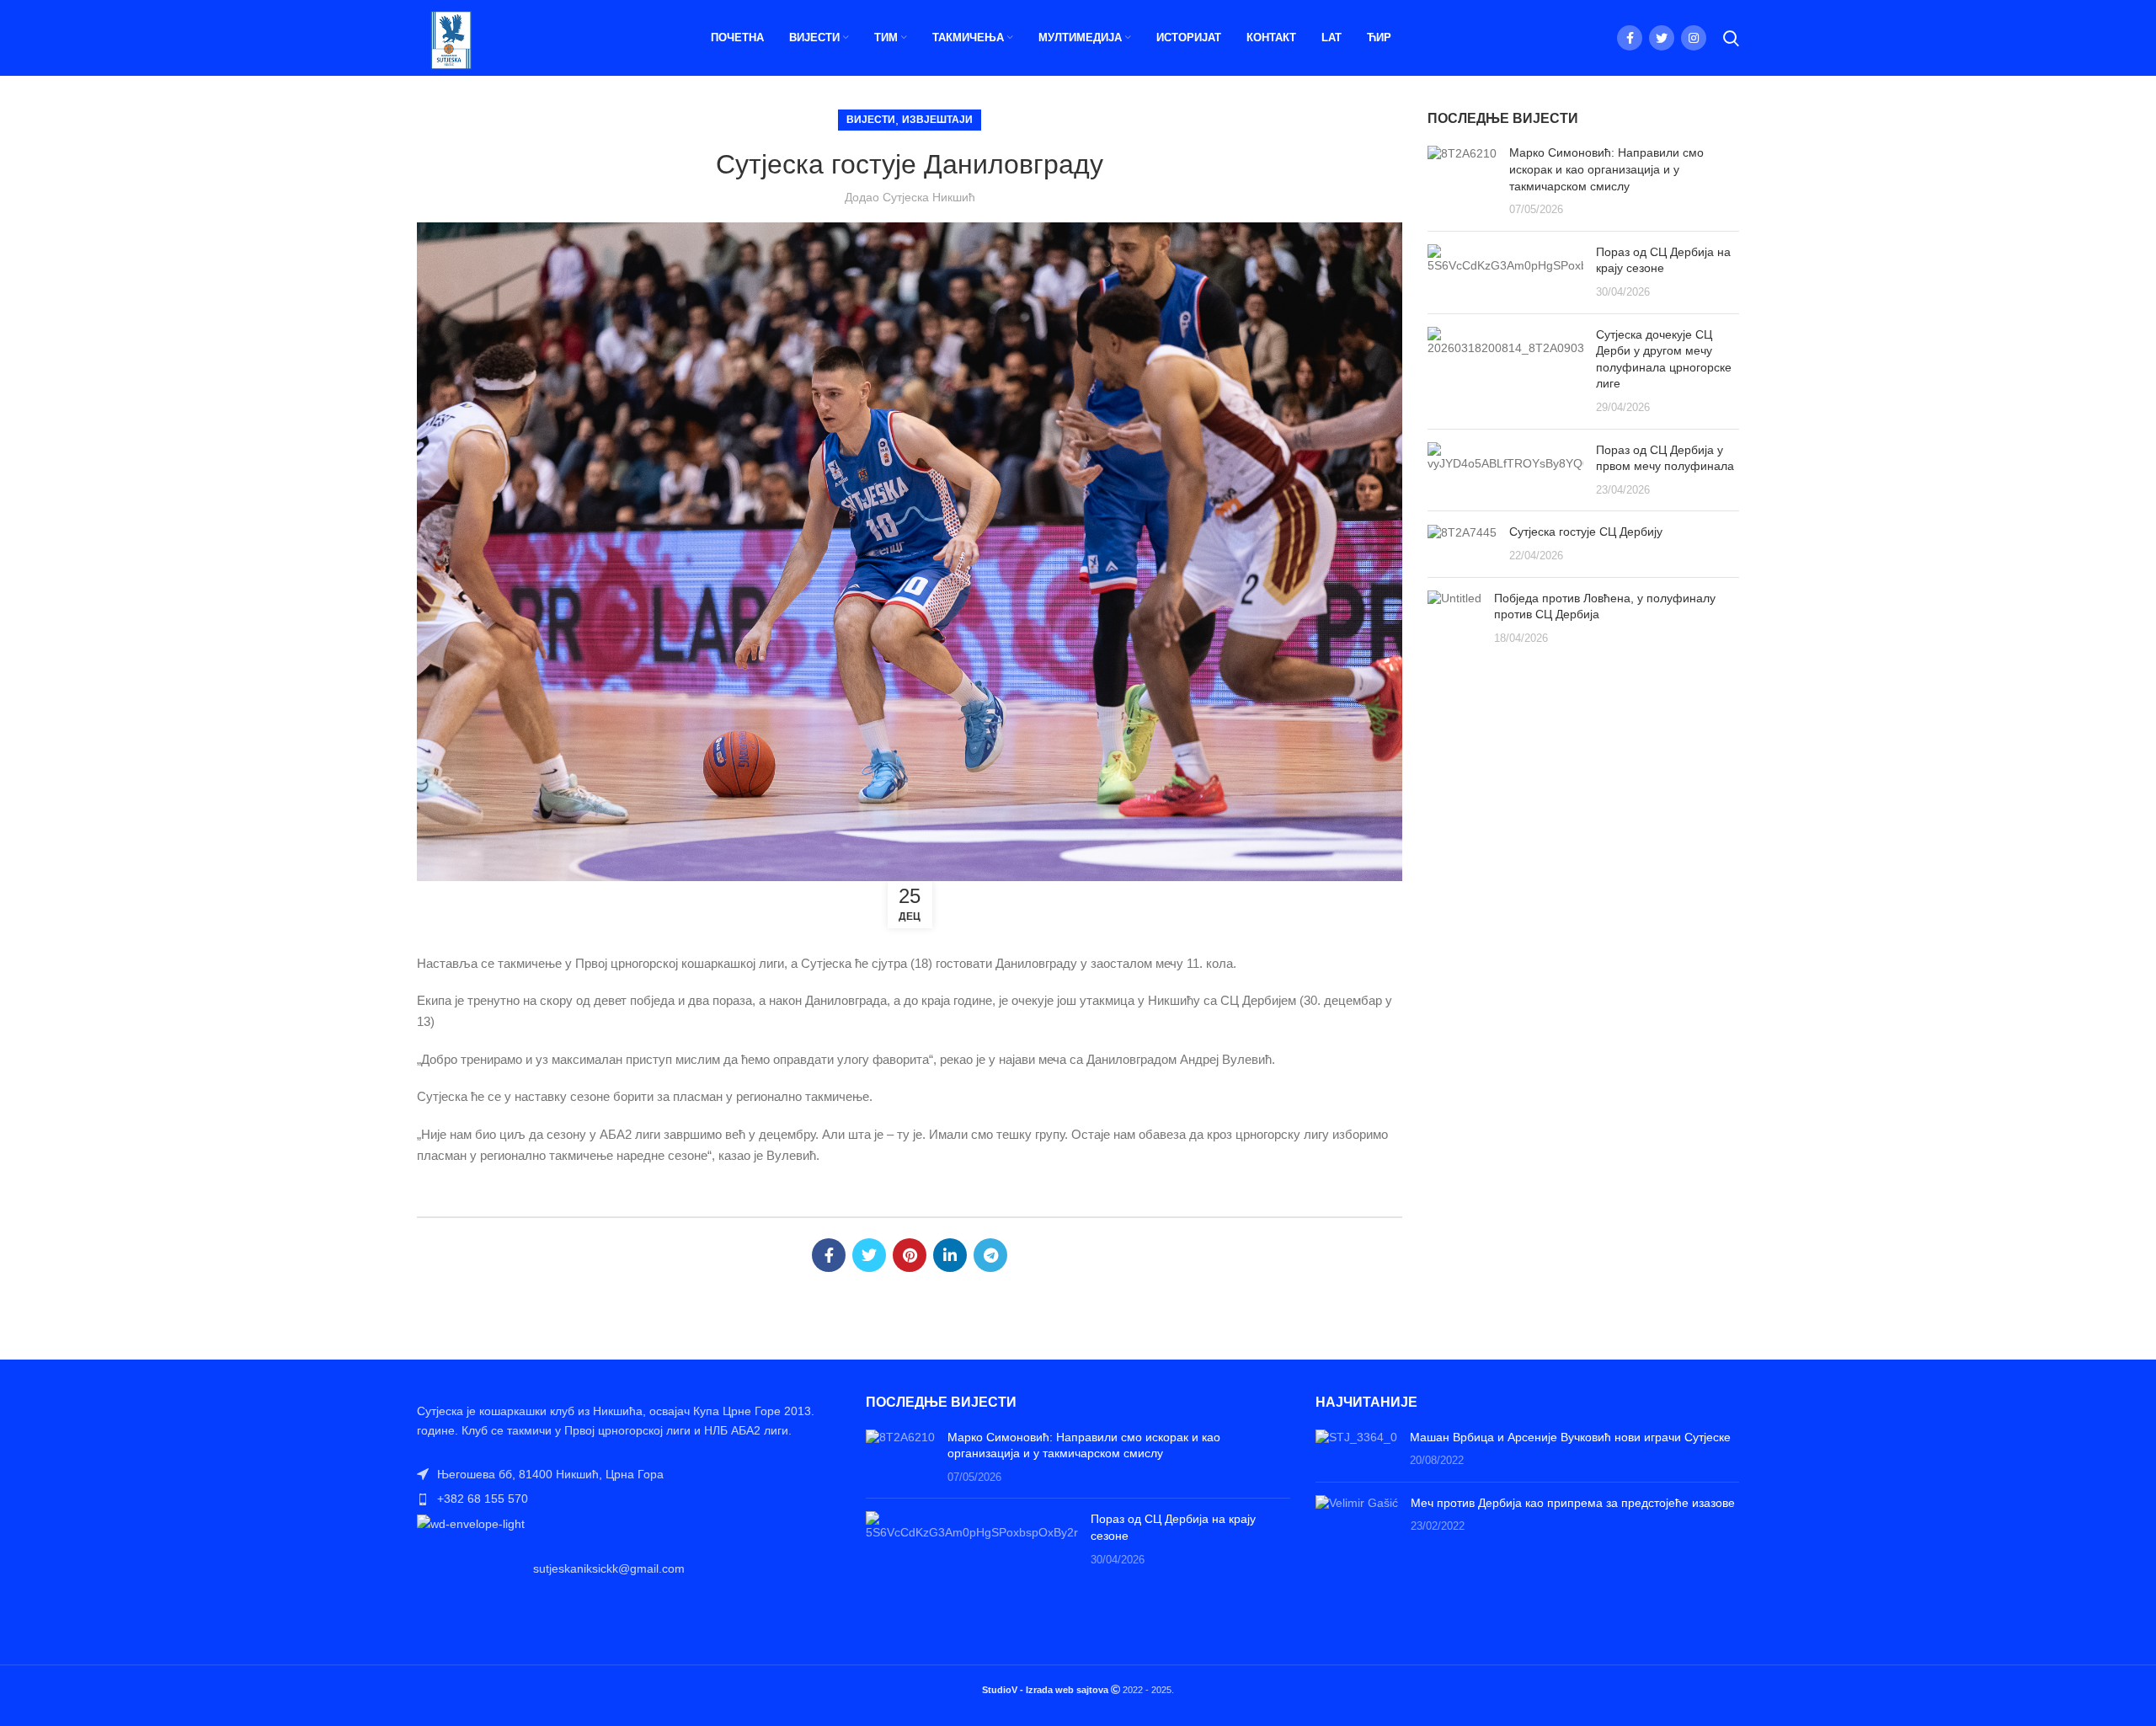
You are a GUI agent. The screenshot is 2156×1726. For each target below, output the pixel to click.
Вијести (871, 120)
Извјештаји (937, 120)
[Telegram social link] (990, 1255)
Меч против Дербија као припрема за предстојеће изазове (1573, 1503)
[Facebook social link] (1630, 38)
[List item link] (629, 1499)
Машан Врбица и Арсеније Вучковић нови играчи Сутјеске (1570, 1437)
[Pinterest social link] (910, 1255)
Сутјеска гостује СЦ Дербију (1586, 532)
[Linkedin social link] (950, 1255)
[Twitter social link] (1662, 38)
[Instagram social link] (1694, 38)
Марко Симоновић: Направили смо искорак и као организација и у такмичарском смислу (1606, 169)
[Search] (1731, 38)
